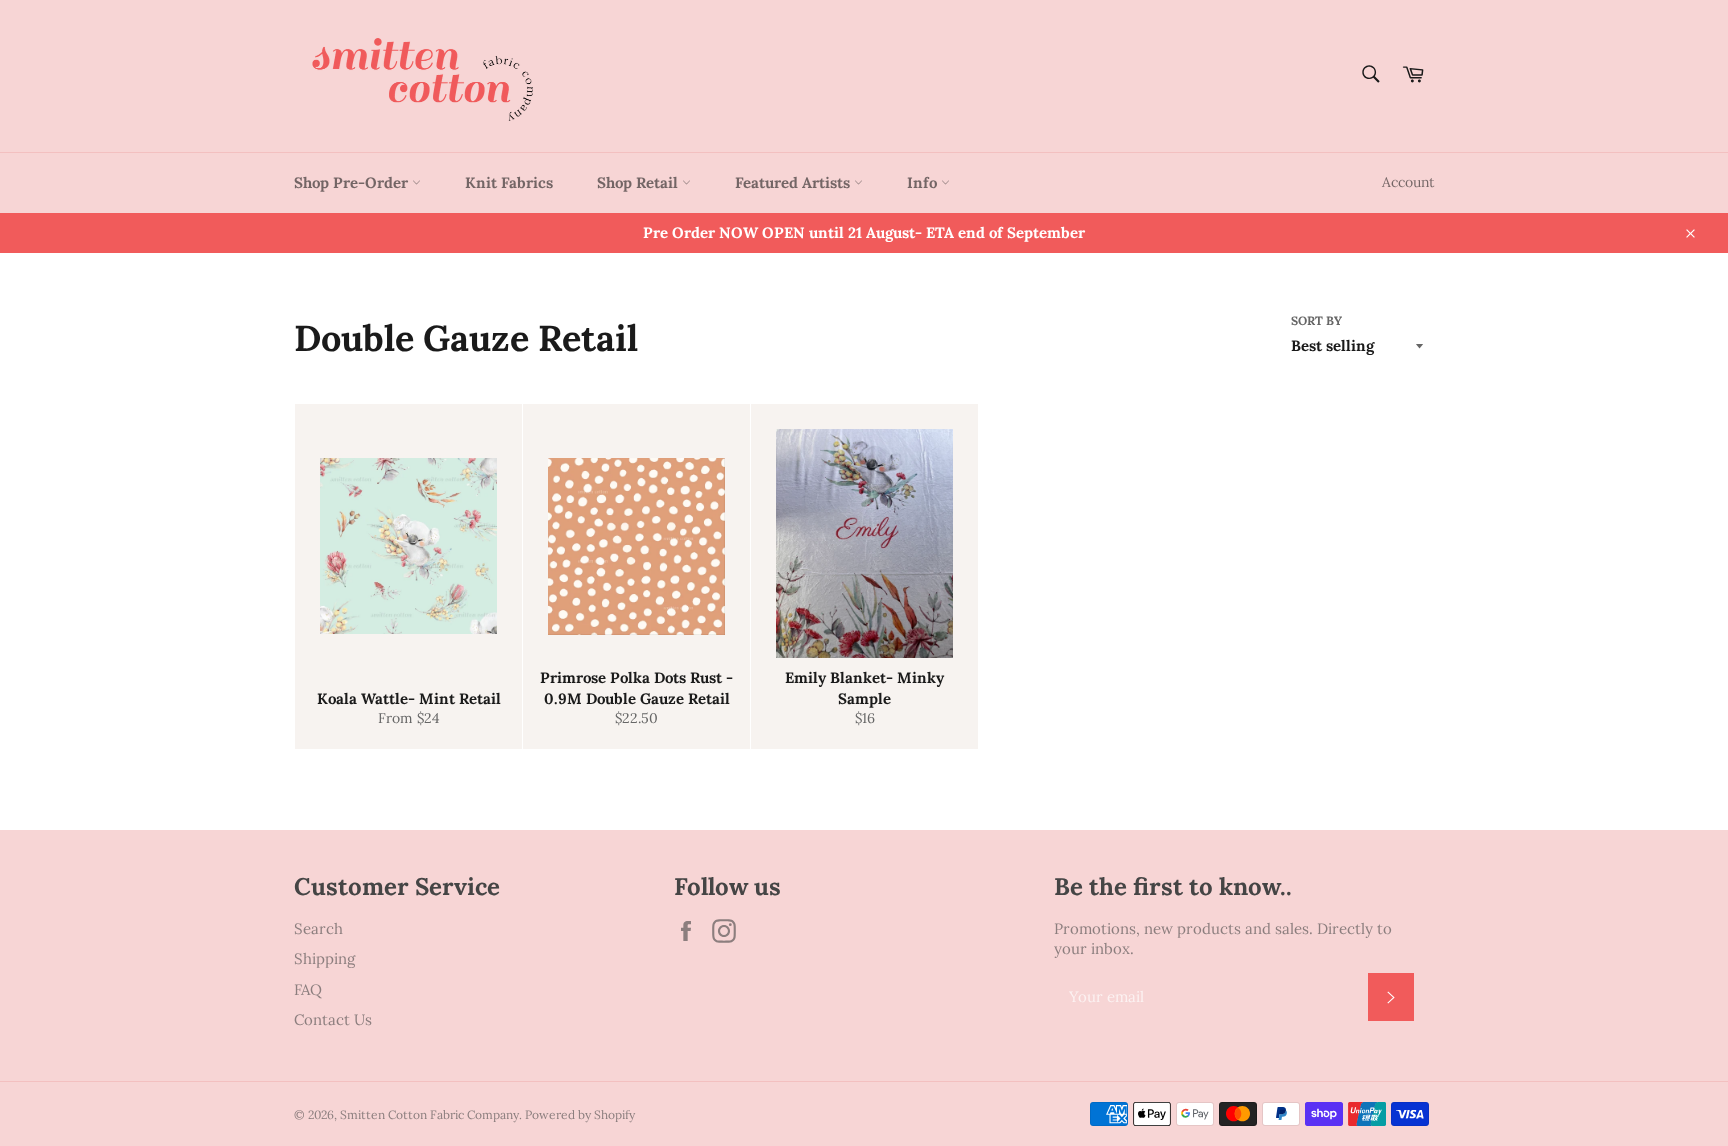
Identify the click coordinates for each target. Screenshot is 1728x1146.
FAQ (308, 989)
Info (924, 182)
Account (1408, 182)
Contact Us (333, 1019)
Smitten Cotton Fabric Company (429, 1114)
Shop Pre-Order (353, 182)
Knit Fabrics (509, 182)
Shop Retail (639, 182)
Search (318, 928)
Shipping (324, 958)
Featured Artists (794, 182)
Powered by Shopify (580, 1114)
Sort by (1316, 320)
